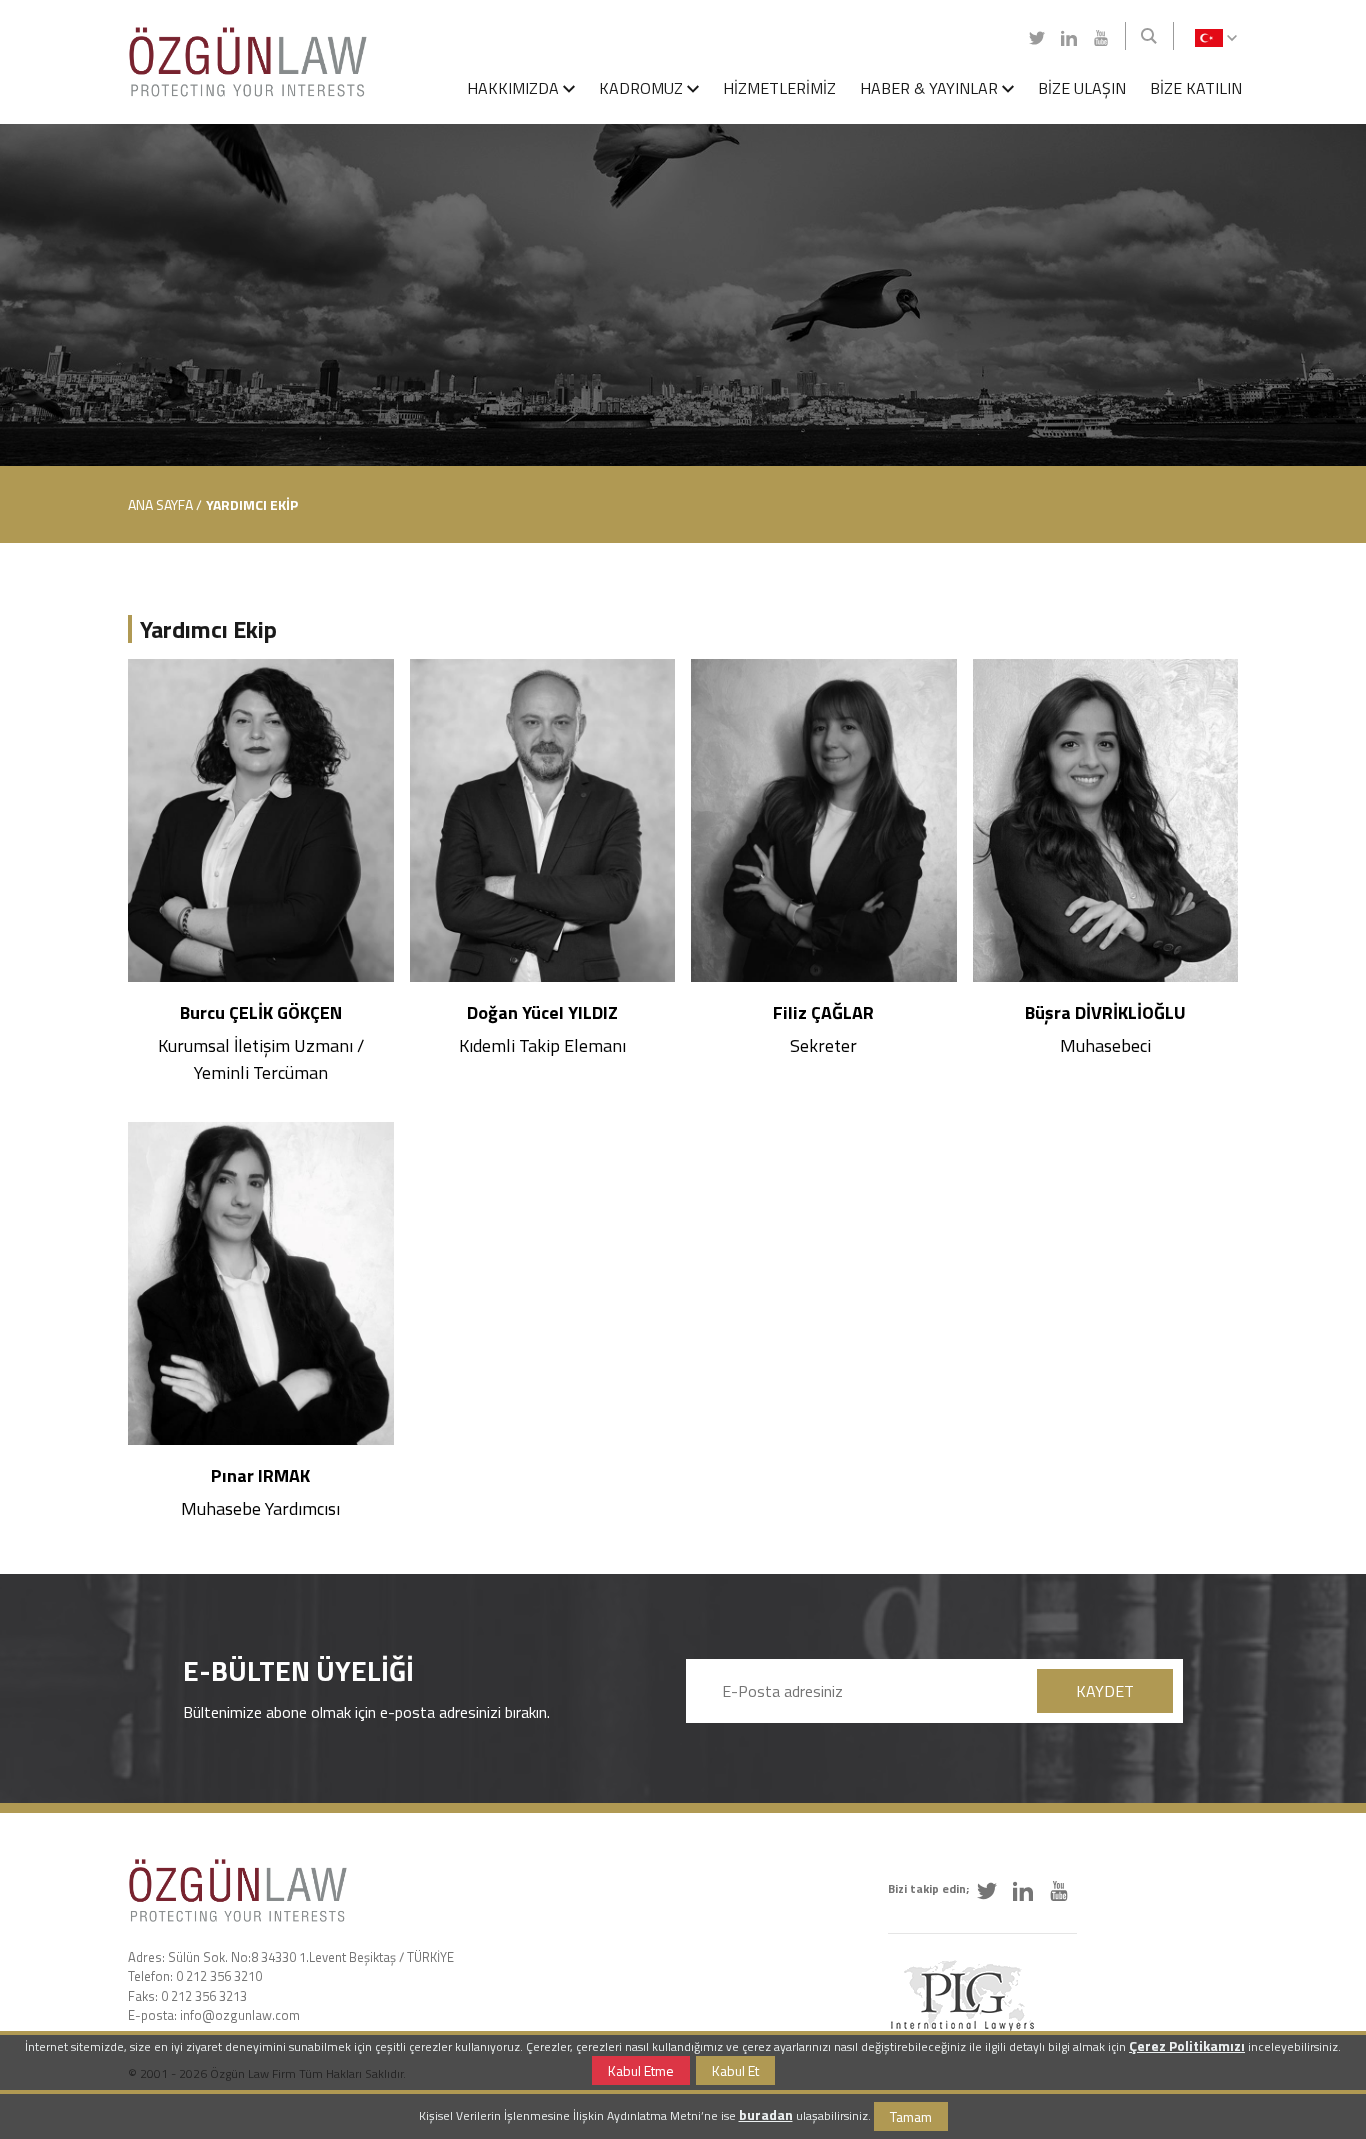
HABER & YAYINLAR (931, 88)
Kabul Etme (641, 2070)
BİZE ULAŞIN (1082, 88)
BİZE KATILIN (1196, 88)
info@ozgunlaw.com (240, 2015)
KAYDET (1105, 1691)
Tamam (911, 2116)
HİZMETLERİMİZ (779, 88)
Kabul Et (735, 2070)
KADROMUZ (643, 88)
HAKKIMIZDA (515, 88)
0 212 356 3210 (219, 1976)
